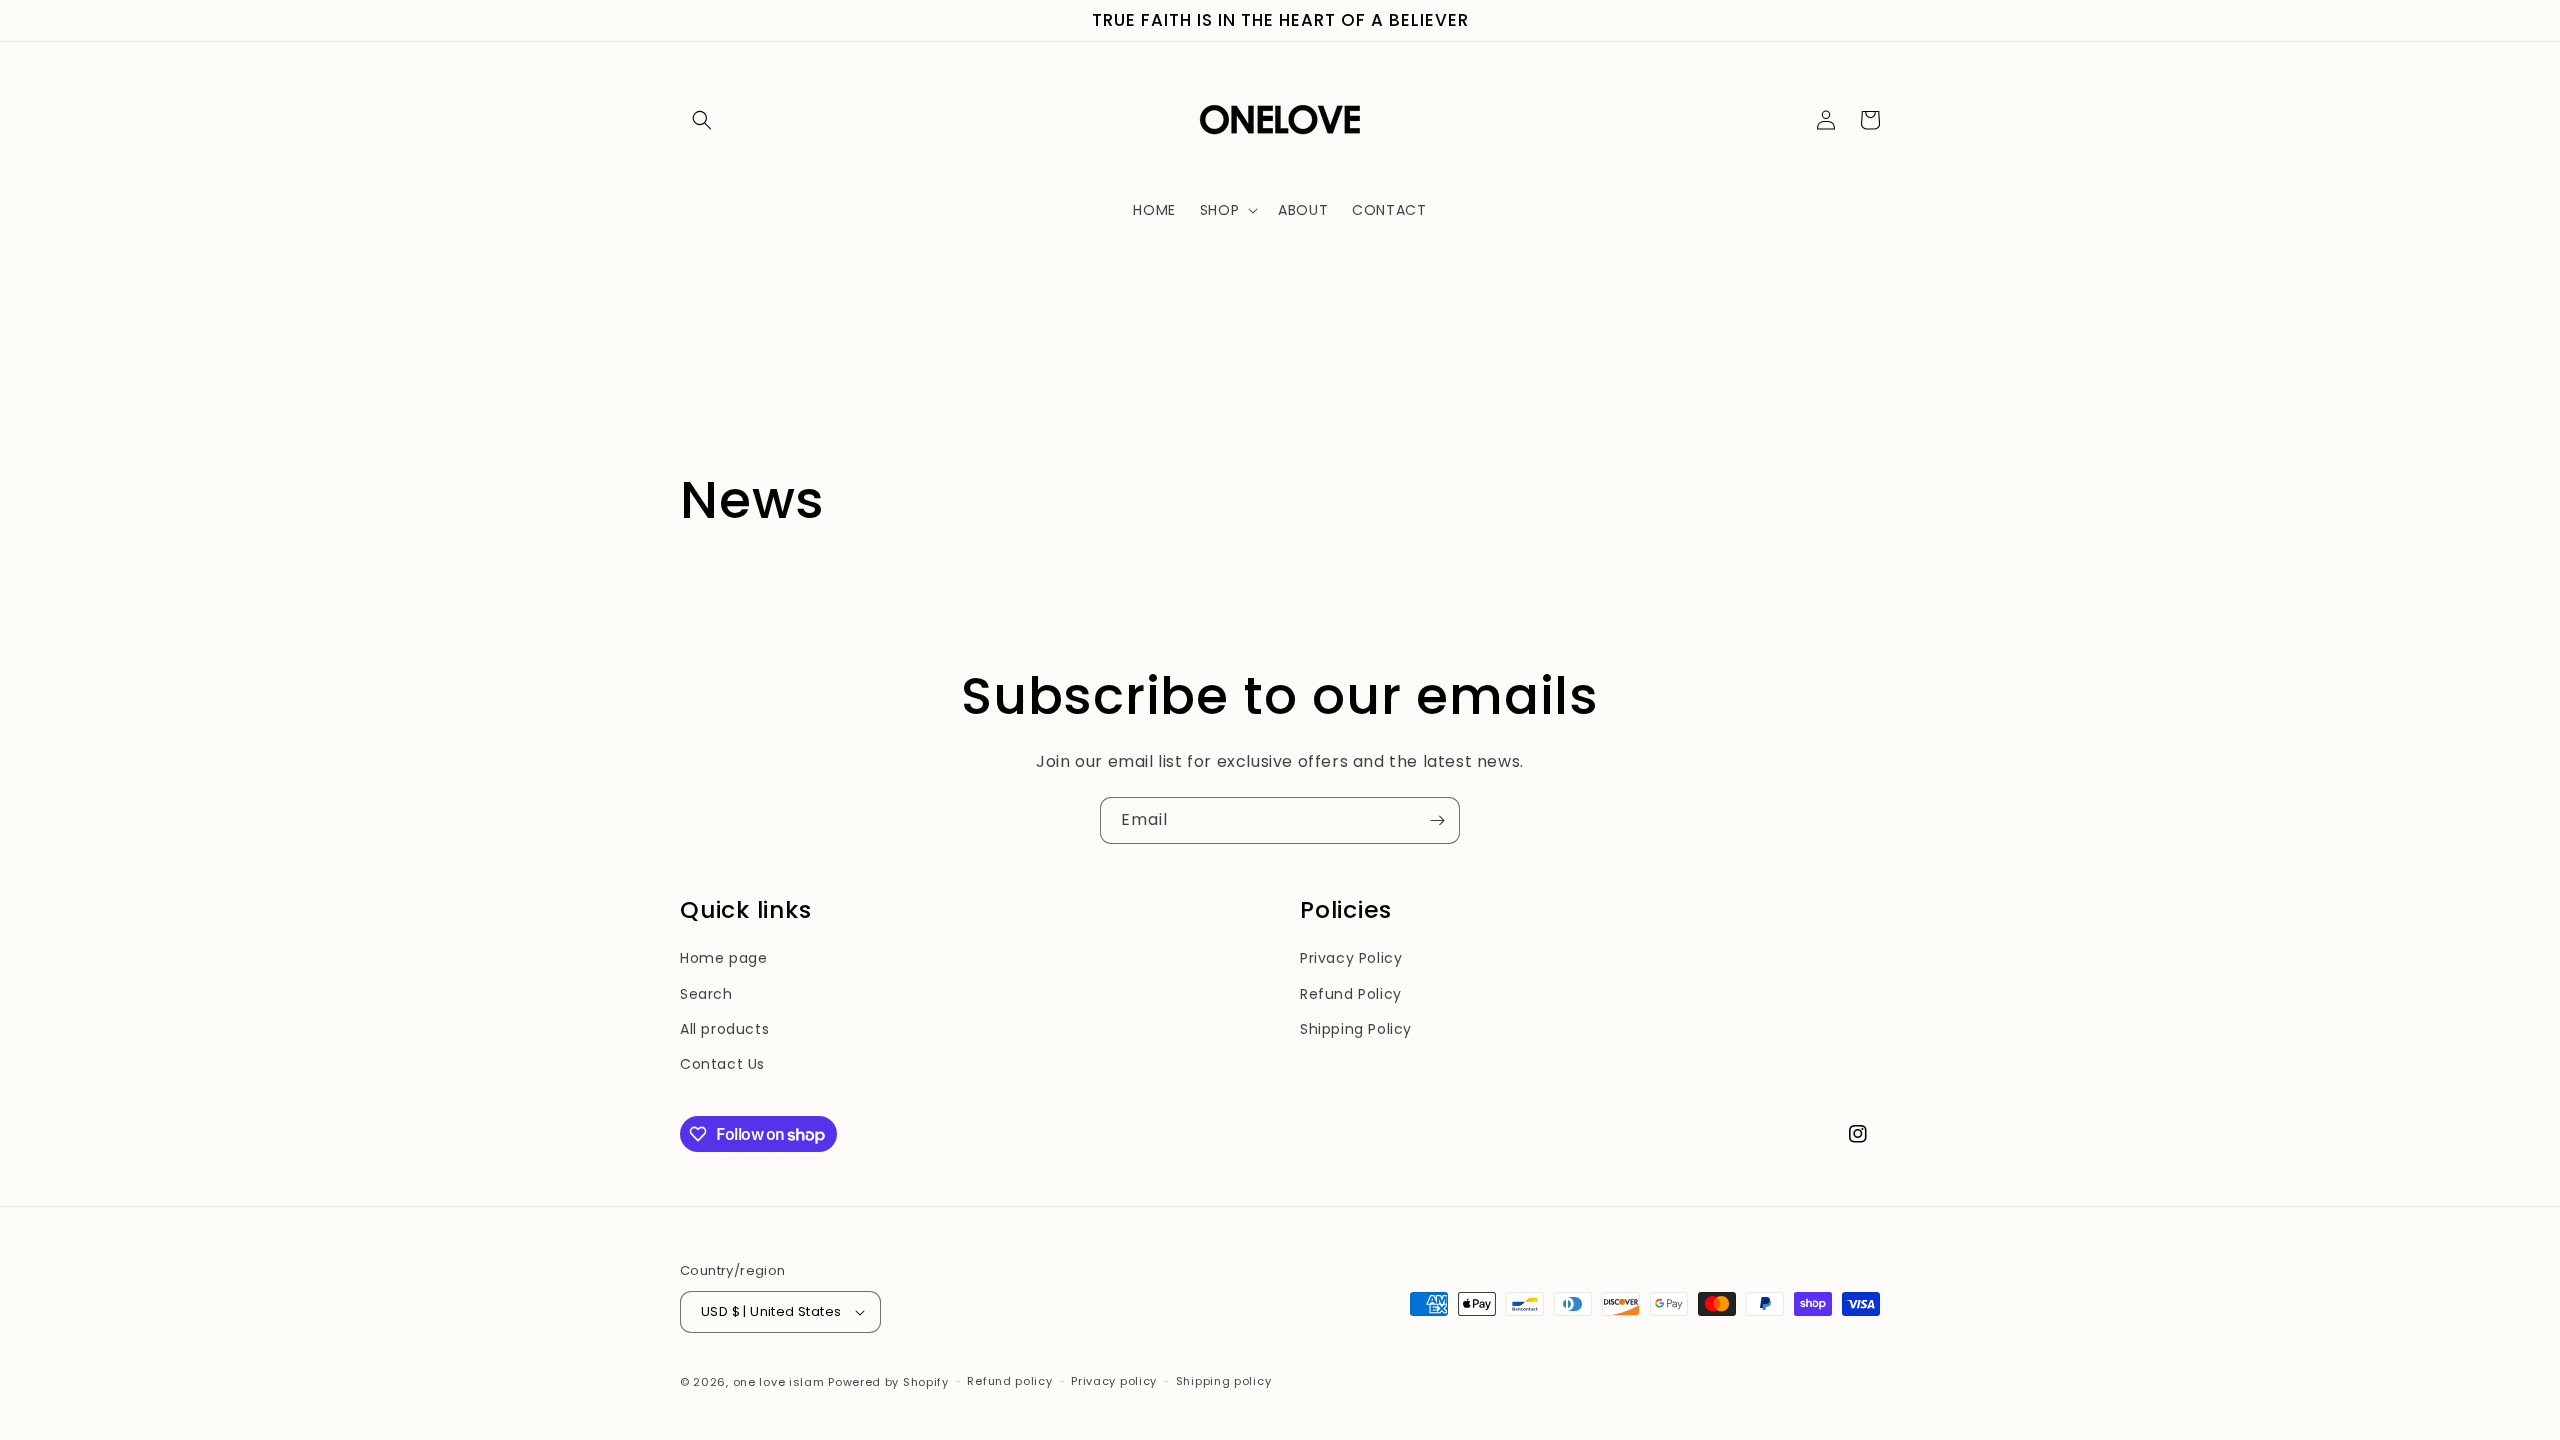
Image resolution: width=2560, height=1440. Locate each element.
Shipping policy (1224, 1381)
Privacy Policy (1351, 958)
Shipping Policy (1356, 1029)
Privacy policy (1114, 1381)
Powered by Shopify (888, 1382)
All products (724, 1029)
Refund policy (1009, 1381)
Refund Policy (1351, 994)
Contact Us (722, 1064)
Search (706, 994)
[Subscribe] (1437, 820)
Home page (723, 958)
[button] (702, 120)
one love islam (779, 1382)
